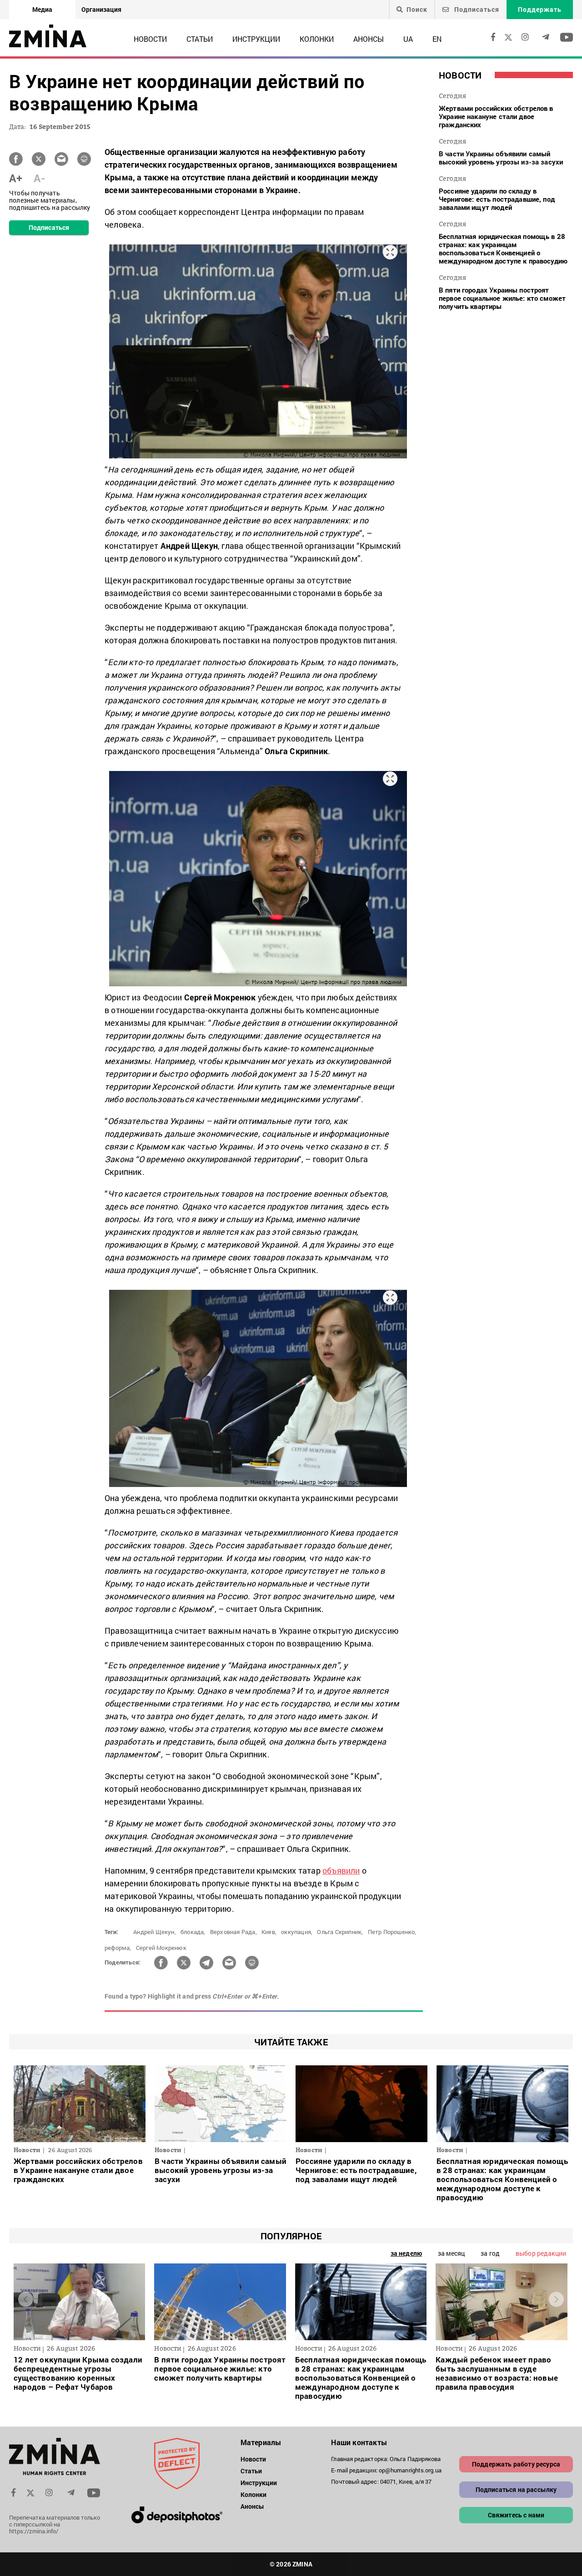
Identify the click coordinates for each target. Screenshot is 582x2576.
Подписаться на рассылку (516, 2489)
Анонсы (369, 39)
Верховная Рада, (233, 1932)
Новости (150, 39)
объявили (341, 1870)
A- (39, 178)
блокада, (193, 1932)
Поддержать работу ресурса (516, 2464)
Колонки (317, 39)
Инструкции (256, 39)
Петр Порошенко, (392, 1932)
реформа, (118, 1948)
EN (437, 39)
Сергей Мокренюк (161, 1948)
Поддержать (540, 9)
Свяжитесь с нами (516, 2515)
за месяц (451, 2253)
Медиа (42, 9)
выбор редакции (541, 2253)
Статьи (200, 39)
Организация (101, 9)
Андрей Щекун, (155, 1932)
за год (490, 2253)
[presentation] (26, 2300)
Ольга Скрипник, (340, 1932)
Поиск (417, 10)
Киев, (269, 1932)
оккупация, (297, 1932)
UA (408, 39)
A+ (16, 178)
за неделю (406, 2253)
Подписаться (476, 9)
